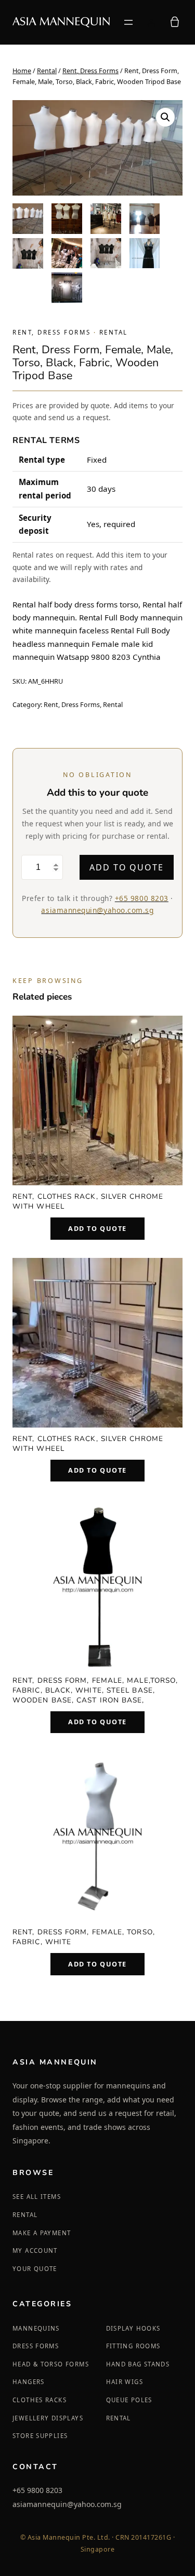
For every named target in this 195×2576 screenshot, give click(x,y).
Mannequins (36, 2328)
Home (22, 71)
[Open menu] (128, 22)
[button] (165, 117)
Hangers (29, 2382)
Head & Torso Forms (51, 2364)
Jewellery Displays (48, 2418)
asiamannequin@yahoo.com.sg (97, 910)
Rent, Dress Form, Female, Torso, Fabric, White (84, 1937)
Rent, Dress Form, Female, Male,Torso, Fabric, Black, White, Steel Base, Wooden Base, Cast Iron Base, (95, 1690)
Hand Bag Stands (138, 2364)
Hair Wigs (125, 2382)
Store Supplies (40, 2436)
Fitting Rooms (133, 2346)
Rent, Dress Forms (90, 71)
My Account (35, 2250)
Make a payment (42, 2233)
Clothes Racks (40, 2400)
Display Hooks (133, 2328)
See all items (37, 2197)
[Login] (151, 22)
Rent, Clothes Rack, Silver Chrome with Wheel (88, 1201)
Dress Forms (36, 2346)
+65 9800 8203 (142, 898)
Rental (47, 71)
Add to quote (127, 867)
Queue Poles (129, 2400)
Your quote (35, 2269)
